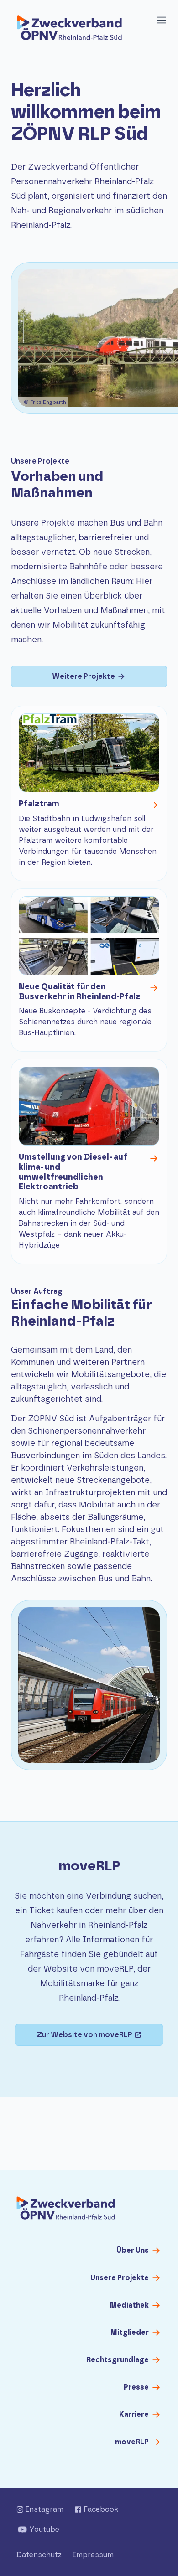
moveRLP (132, 2442)
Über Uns (133, 2251)
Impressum (93, 2555)
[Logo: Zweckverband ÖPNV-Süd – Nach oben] (66, 2209)
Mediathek (129, 2305)
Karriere (134, 2415)
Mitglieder (130, 2333)
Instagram (44, 2509)
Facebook (101, 2509)
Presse (136, 2387)
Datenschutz (39, 2555)
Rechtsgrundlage (118, 2360)
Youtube (44, 2530)
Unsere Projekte (120, 2278)
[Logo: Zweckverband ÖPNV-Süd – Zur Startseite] (69, 29)
